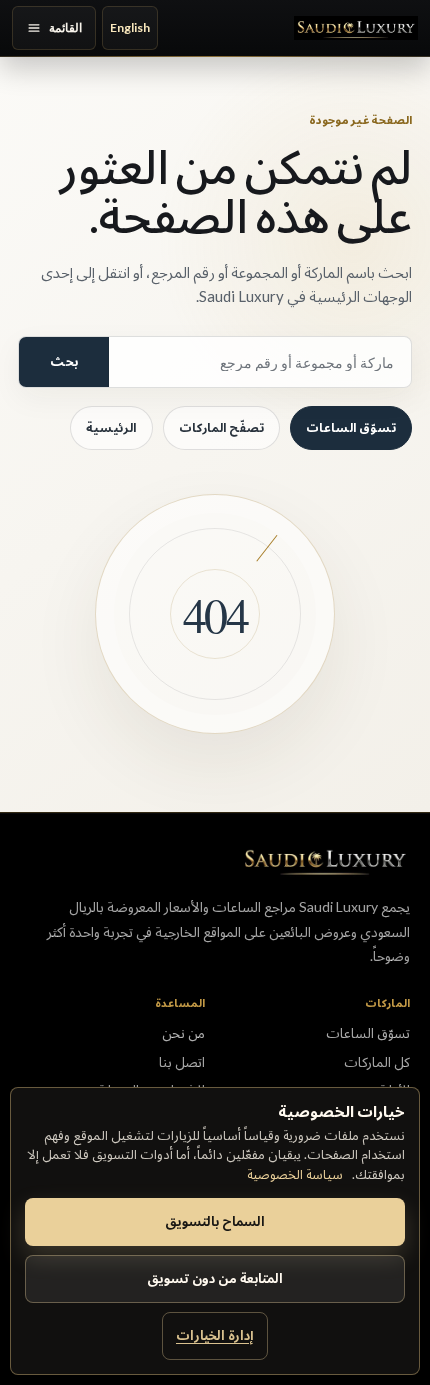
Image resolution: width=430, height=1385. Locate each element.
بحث (64, 361)
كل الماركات (377, 1062)
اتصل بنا (182, 1062)
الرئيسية (111, 427)
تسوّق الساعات (351, 427)
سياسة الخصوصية (295, 1174)
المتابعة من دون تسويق (215, 1278)
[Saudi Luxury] (356, 28)
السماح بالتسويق (215, 1221)
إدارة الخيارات (215, 1335)
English (130, 27)
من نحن (183, 1033)
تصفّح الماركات (221, 427)
